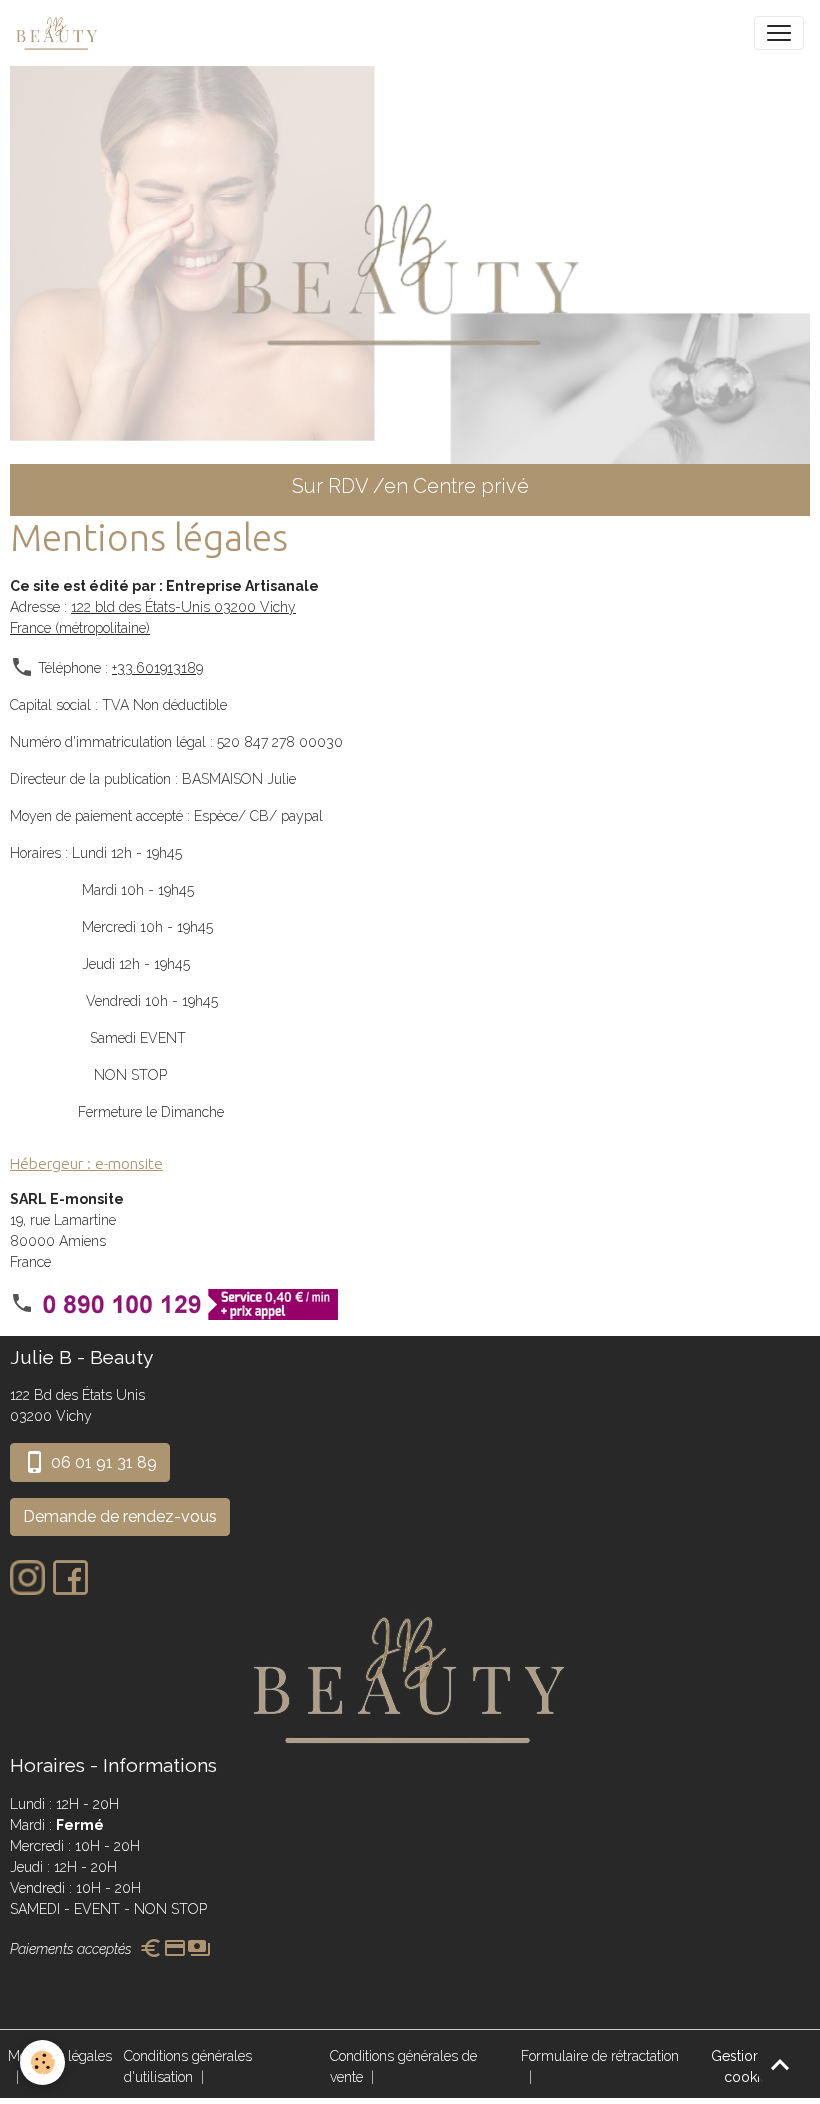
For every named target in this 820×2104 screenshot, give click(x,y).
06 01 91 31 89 (102, 1462)
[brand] (61, 33)
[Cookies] (42, 2062)
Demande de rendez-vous (120, 1516)
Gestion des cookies (750, 2066)
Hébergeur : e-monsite (86, 1163)
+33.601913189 (157, 668)
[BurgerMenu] (779, 33)
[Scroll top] (780, 2064)
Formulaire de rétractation (600, 2056)
